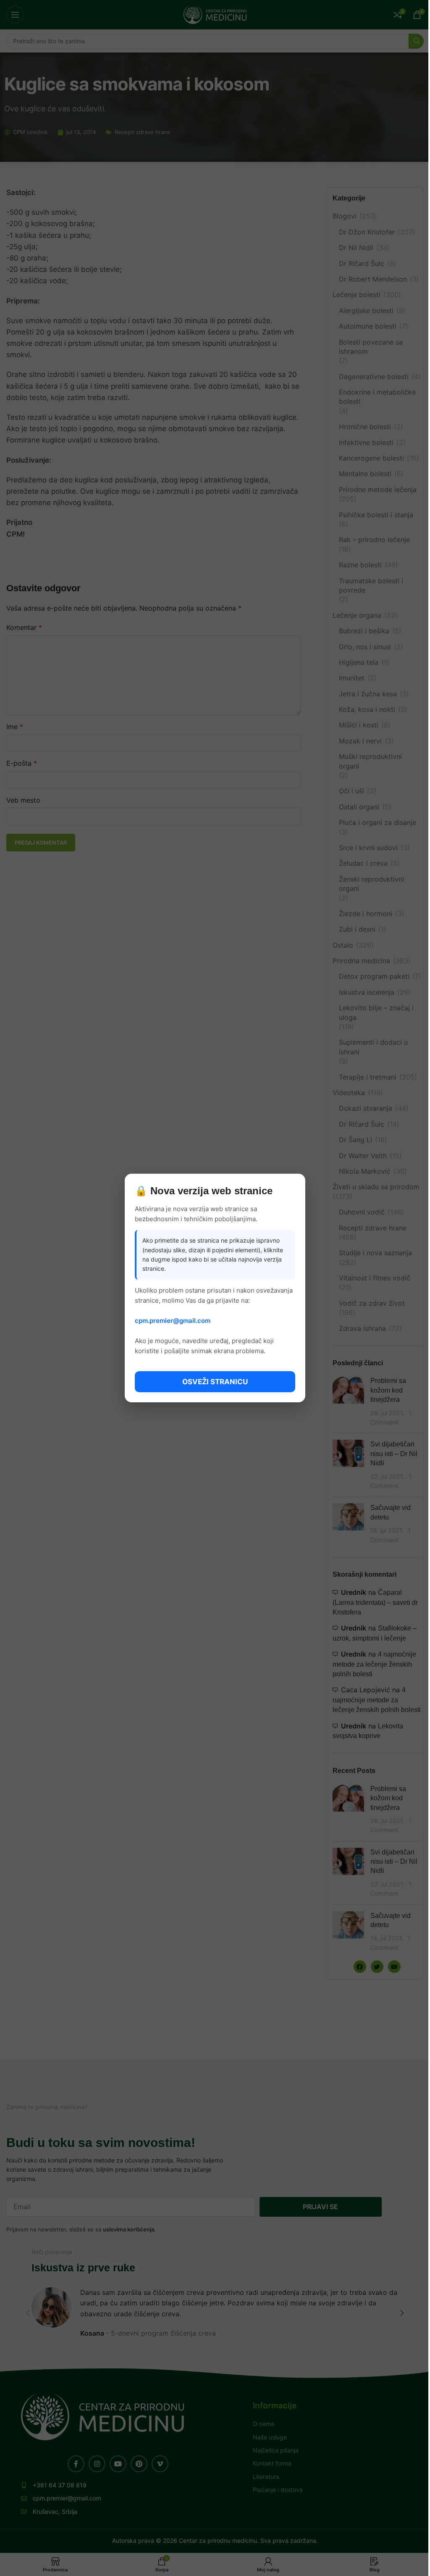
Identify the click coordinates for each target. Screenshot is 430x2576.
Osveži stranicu (215, 1382)
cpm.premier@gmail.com (173, 1321)
